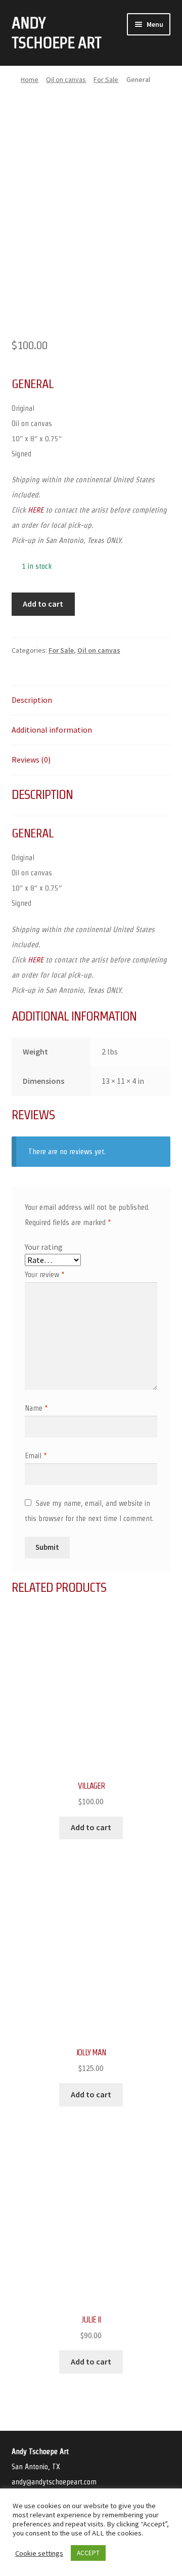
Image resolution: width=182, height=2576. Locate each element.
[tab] (91, 701)
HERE (36, 510)
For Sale (106, 79)
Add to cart (43, 604)
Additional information (52, 730)
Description (32, 700)
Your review (45, 1274)
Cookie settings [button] (39, 2553)
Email (36, 1455)
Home (30, 79)
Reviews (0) (31, 759)
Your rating (44, 1247)
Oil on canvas (66, 79)
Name (36, 1408)
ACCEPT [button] (88, 2553)
